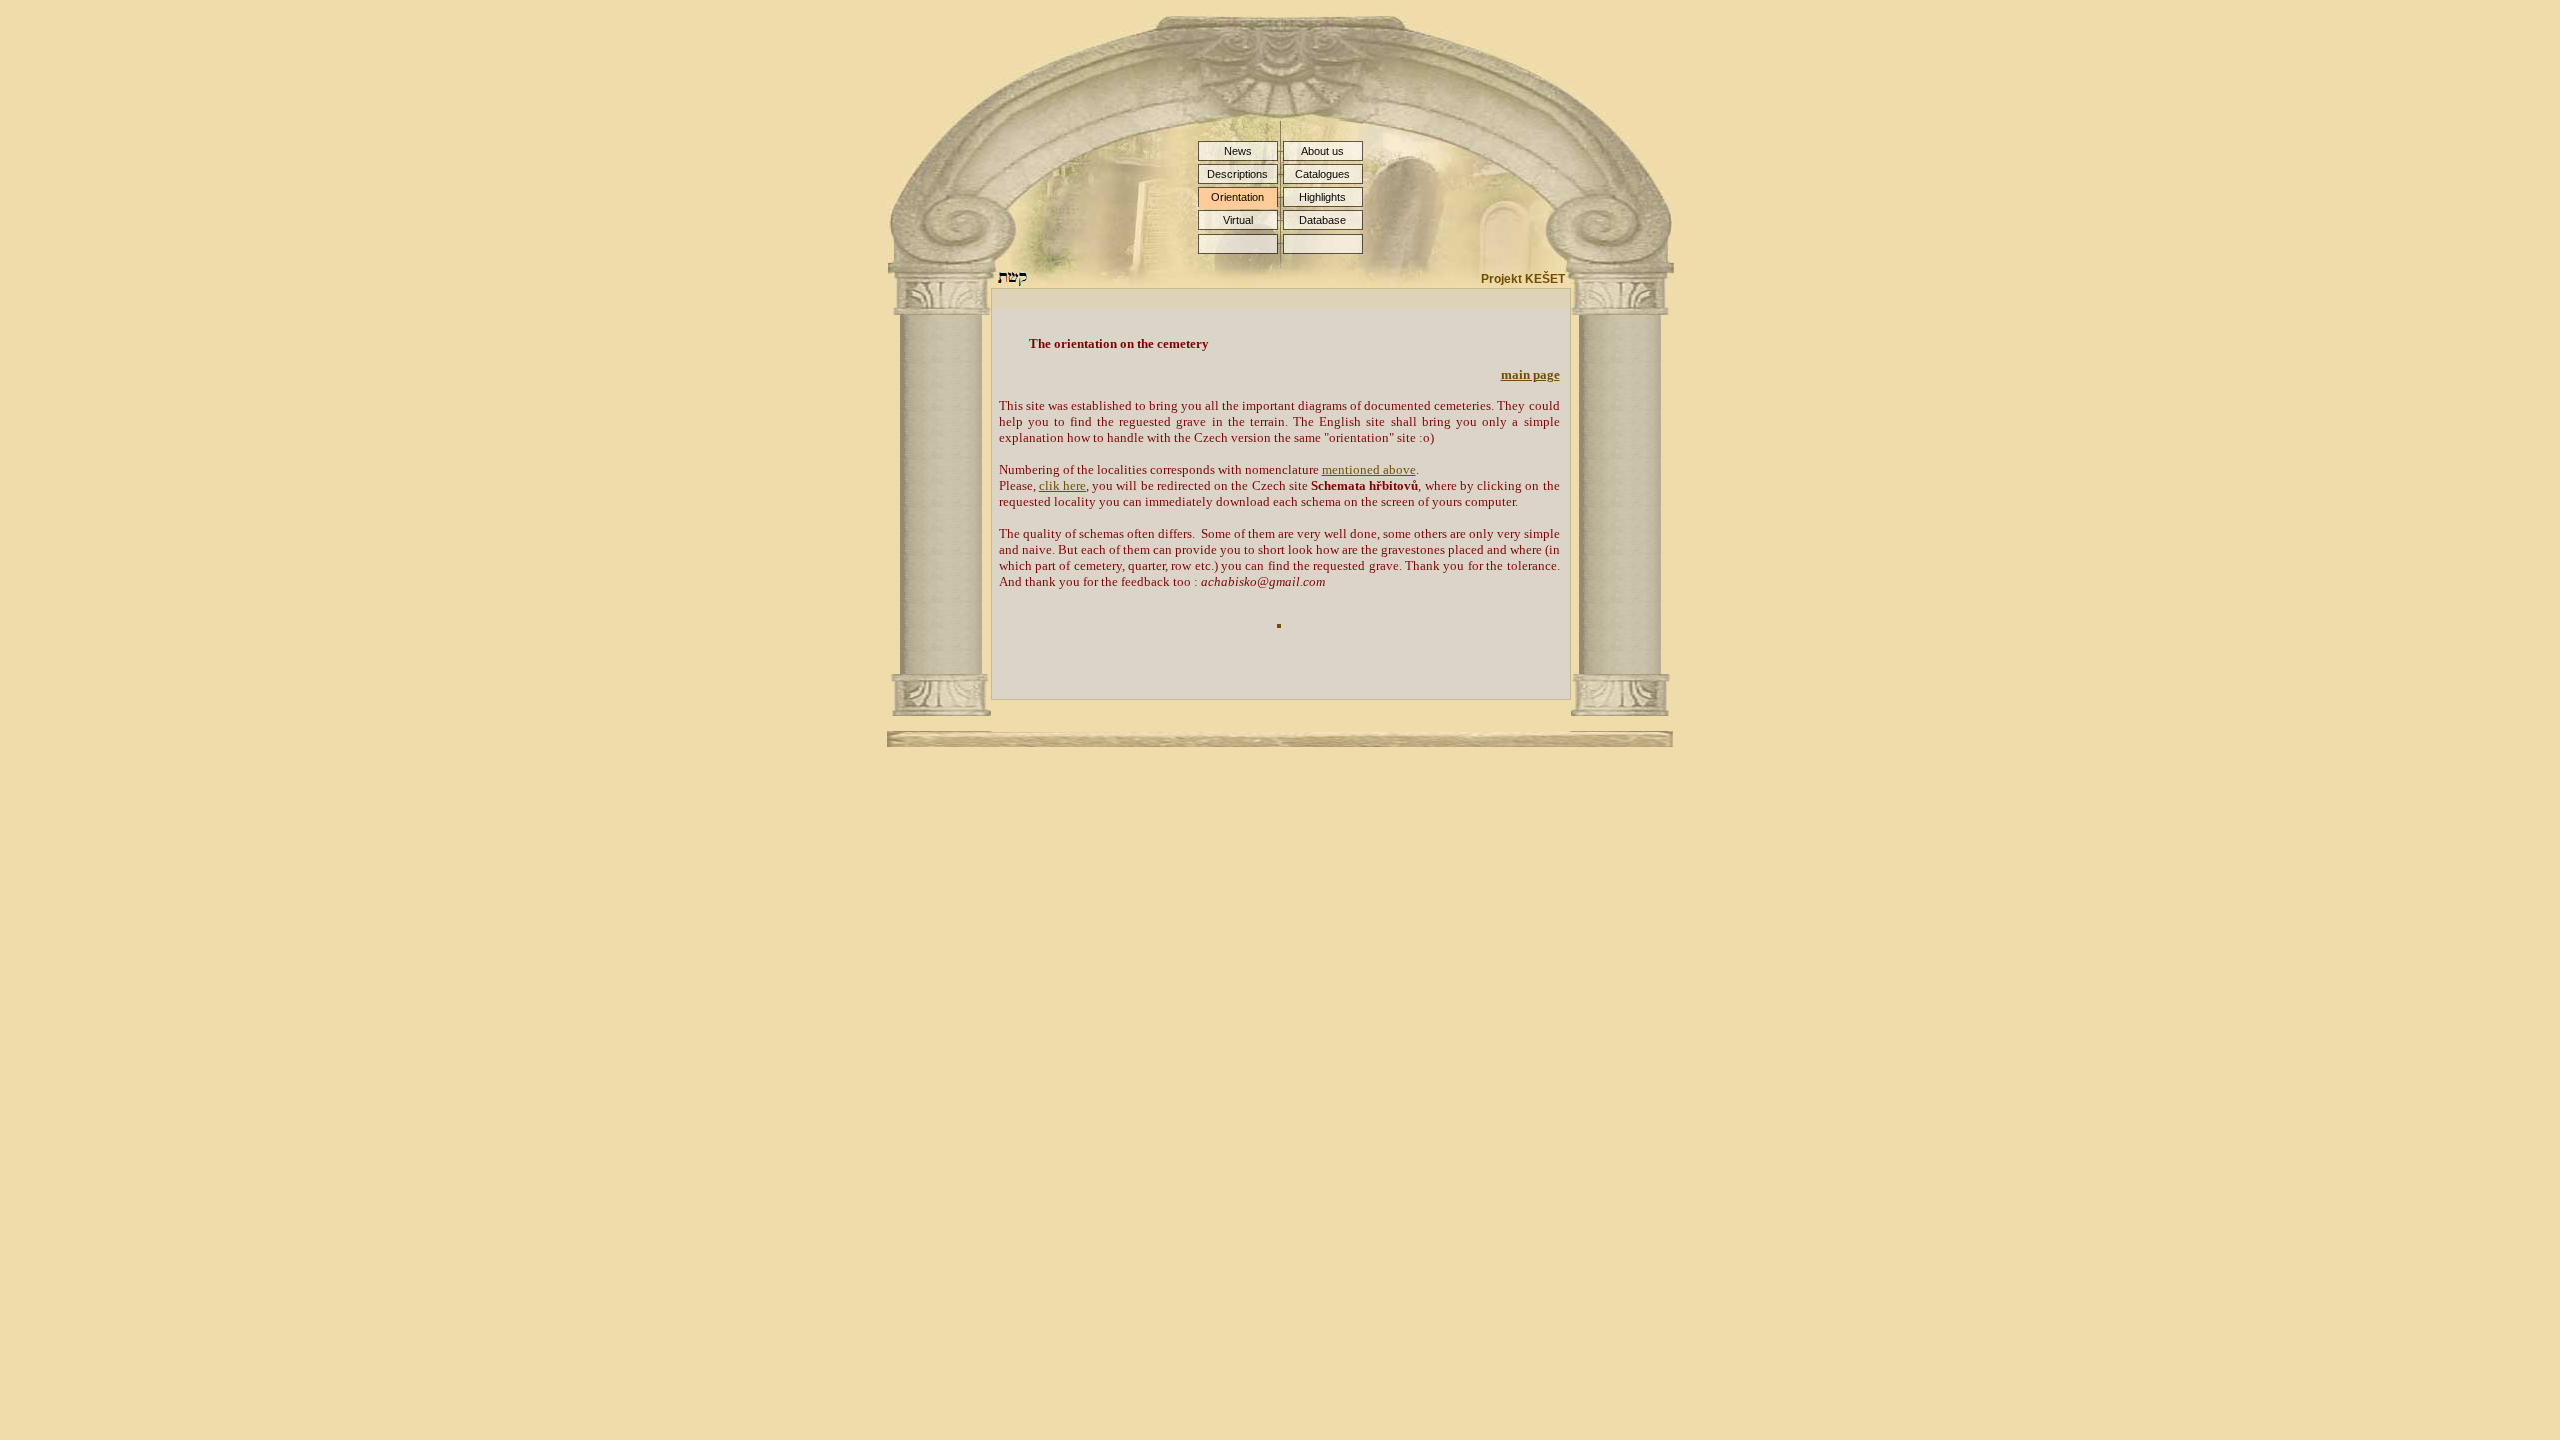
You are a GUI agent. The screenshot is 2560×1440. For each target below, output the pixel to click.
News (1238, 151)
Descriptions (1237, 174)
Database (1322, 220)
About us (1322, 151)
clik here (1062, 485)
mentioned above (1369, 469)
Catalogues (1322, 174)
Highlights (1322, 197)
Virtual (1238, 220)
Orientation (1237, 197)
